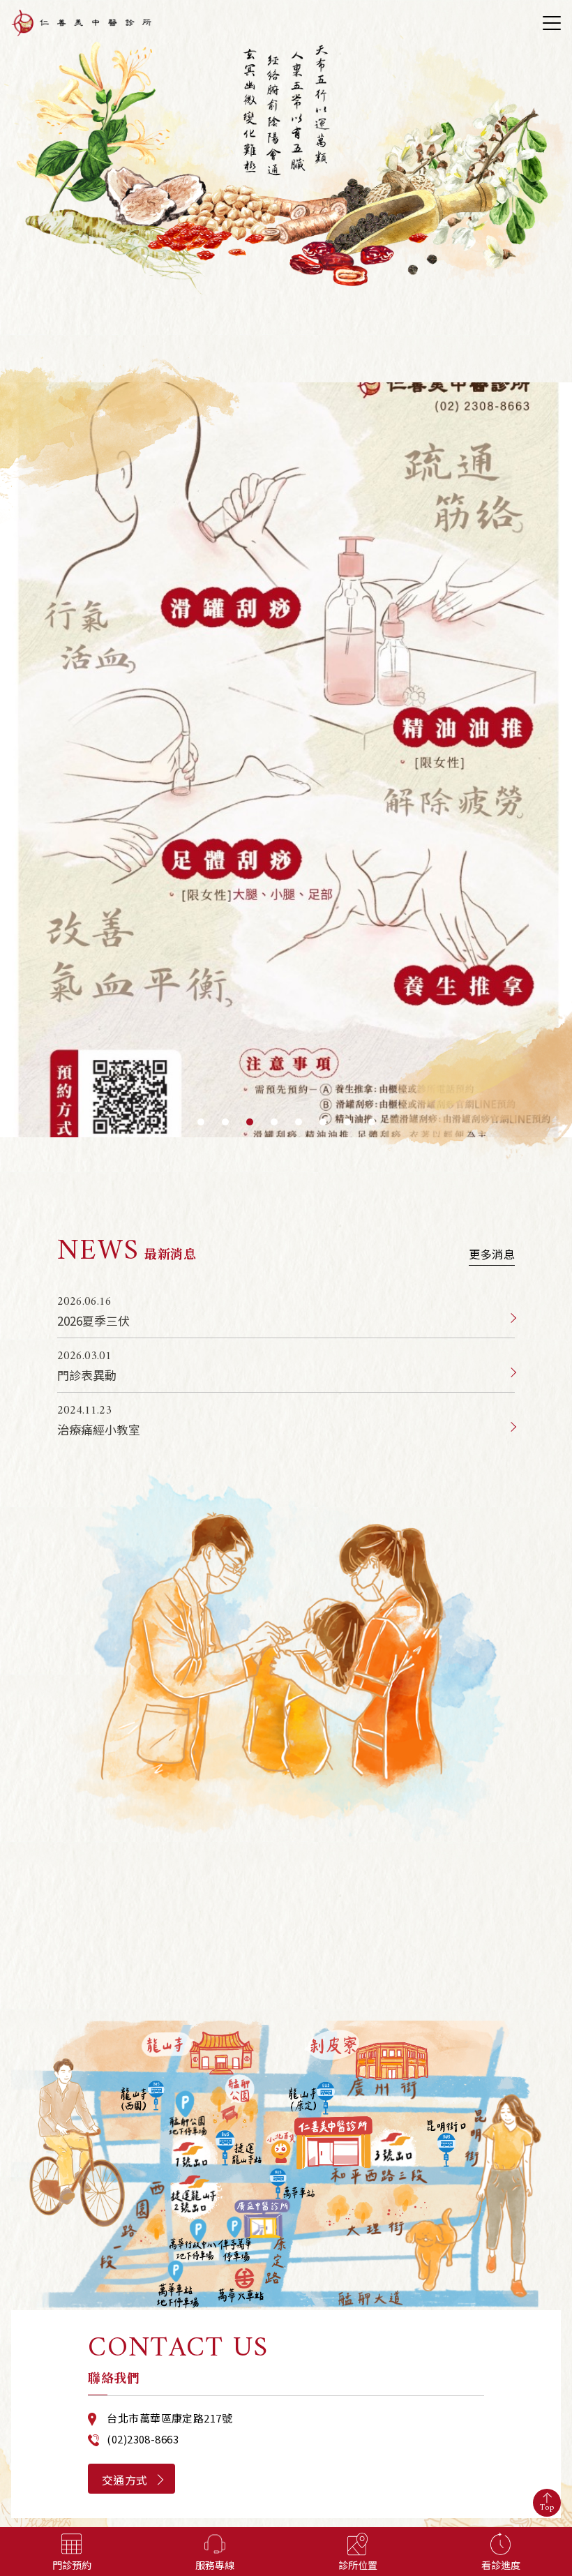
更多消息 (492, 1257)
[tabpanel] (286, 760)
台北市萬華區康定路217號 (170, 2418)
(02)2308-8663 (143, 2439)
